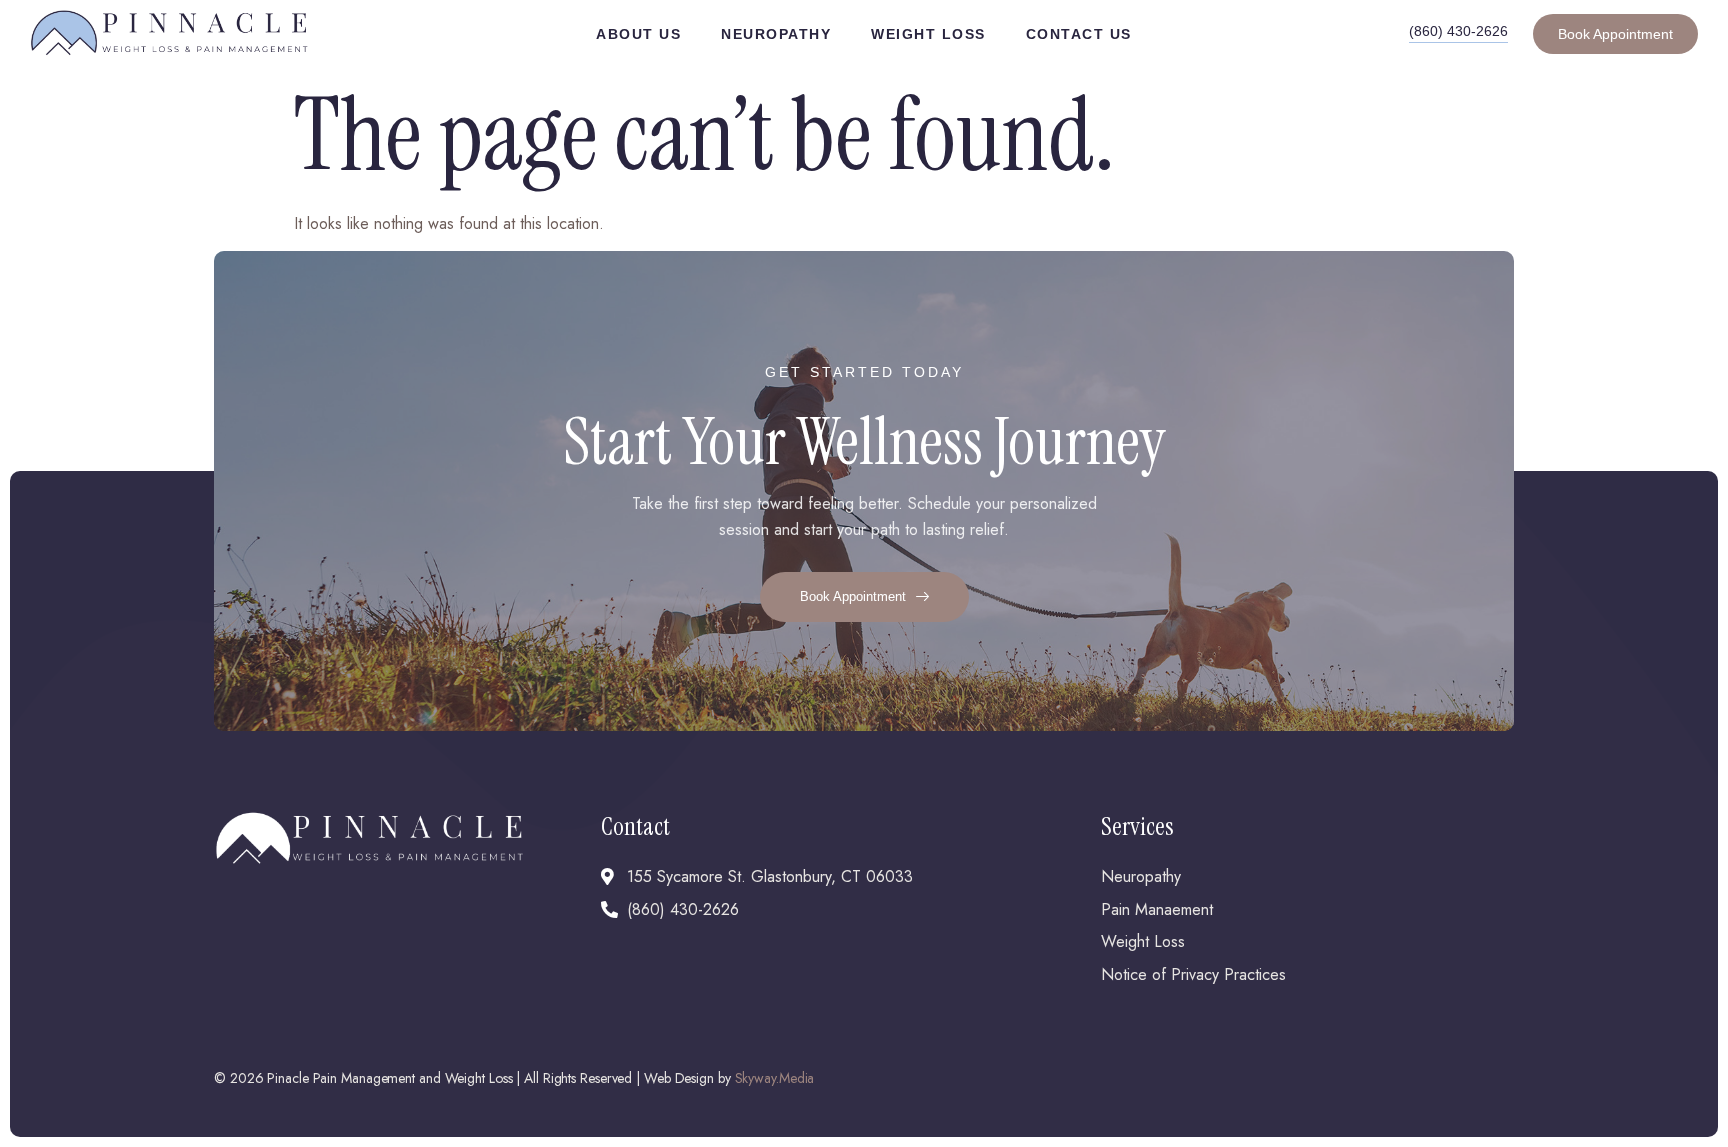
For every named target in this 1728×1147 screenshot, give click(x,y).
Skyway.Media (775, 1078)
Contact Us (1079, 34)
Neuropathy (776, 34)
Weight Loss (928, 34)
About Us (638, 34)
